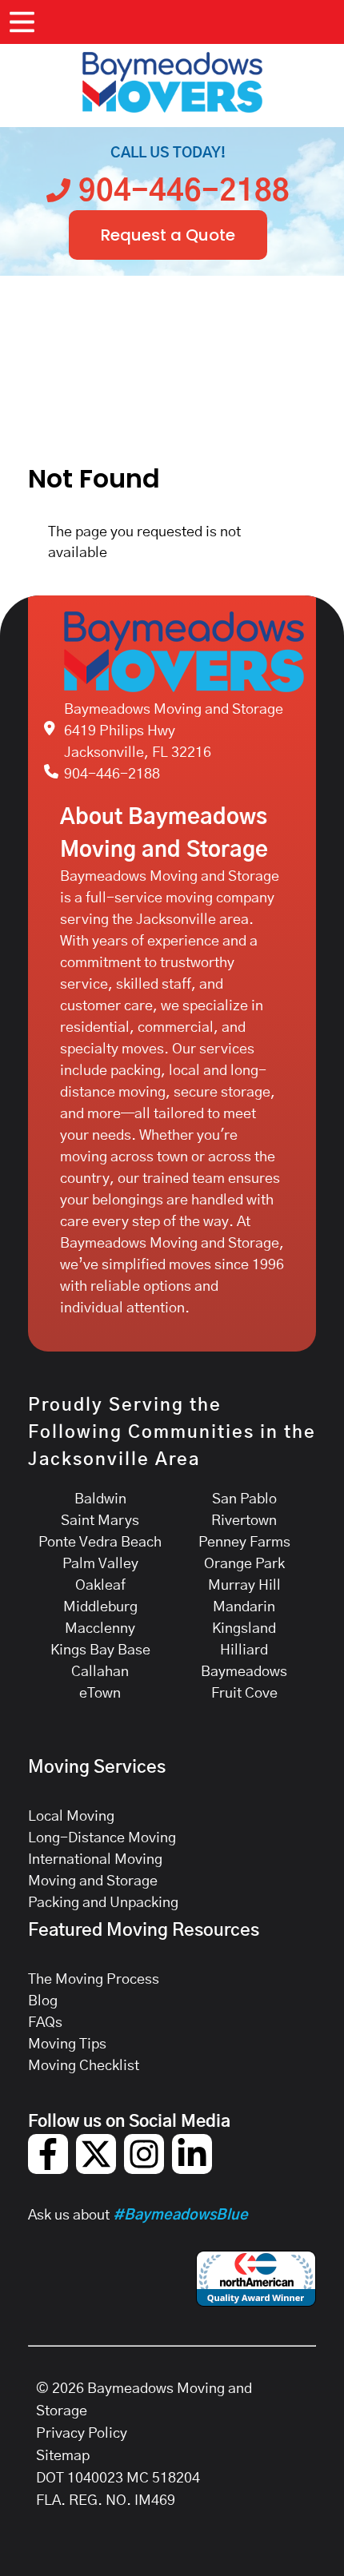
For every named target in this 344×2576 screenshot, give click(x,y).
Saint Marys (100, 1521)
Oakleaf (100, 1586)
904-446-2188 (112, 774)
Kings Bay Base (100, 1650)
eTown (100, 1694)
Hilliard (244, 1650)
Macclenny (100, 1629)
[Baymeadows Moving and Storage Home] (172, 82)
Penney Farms (244, 1543)
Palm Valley (100, 1564)
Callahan (100, 1672)
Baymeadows (244, 1672)
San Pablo (244, 1499)
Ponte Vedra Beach (100, 1543)
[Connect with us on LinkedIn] (192, 2170)
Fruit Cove (244, 1694)
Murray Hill (244, 1586)
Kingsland (244, 1629)
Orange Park (244, 1564)
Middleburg (100, 1607)
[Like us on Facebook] (48, 2170)
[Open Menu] (22, 22)
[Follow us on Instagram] (144, 2170)
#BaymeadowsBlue (180, 2216)
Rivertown (244, 1521)
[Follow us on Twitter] (96, 2170)
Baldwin (100, 1499)
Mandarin (244, 1607)
